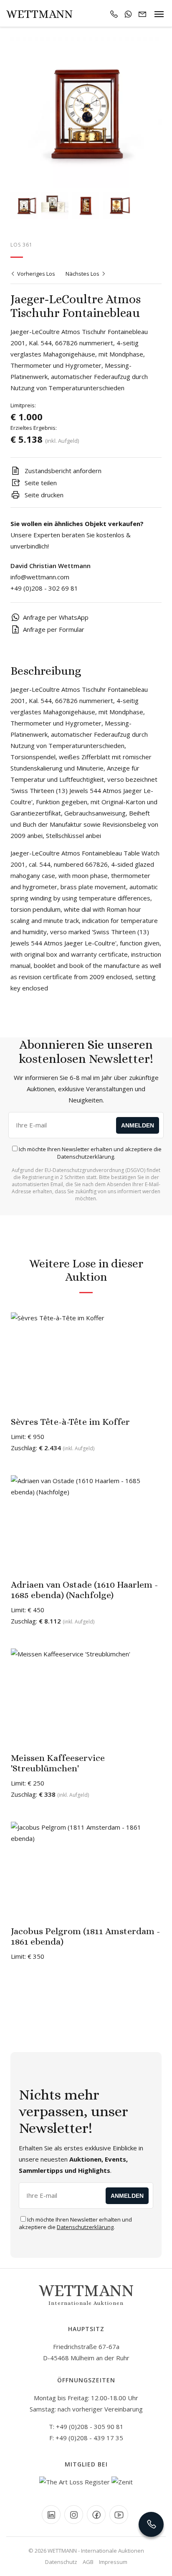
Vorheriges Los (35, 274)
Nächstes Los (83, 274)
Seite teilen (40, 483)
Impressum (113, 2562)
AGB (88, 2562)
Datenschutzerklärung (86, 1157)
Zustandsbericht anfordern (62, 471)
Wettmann (39, 14)
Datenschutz (61, 2562)
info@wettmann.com (40, 577)
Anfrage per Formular (54, 629)
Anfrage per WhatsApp (56, 617)
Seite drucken (43, 495)
